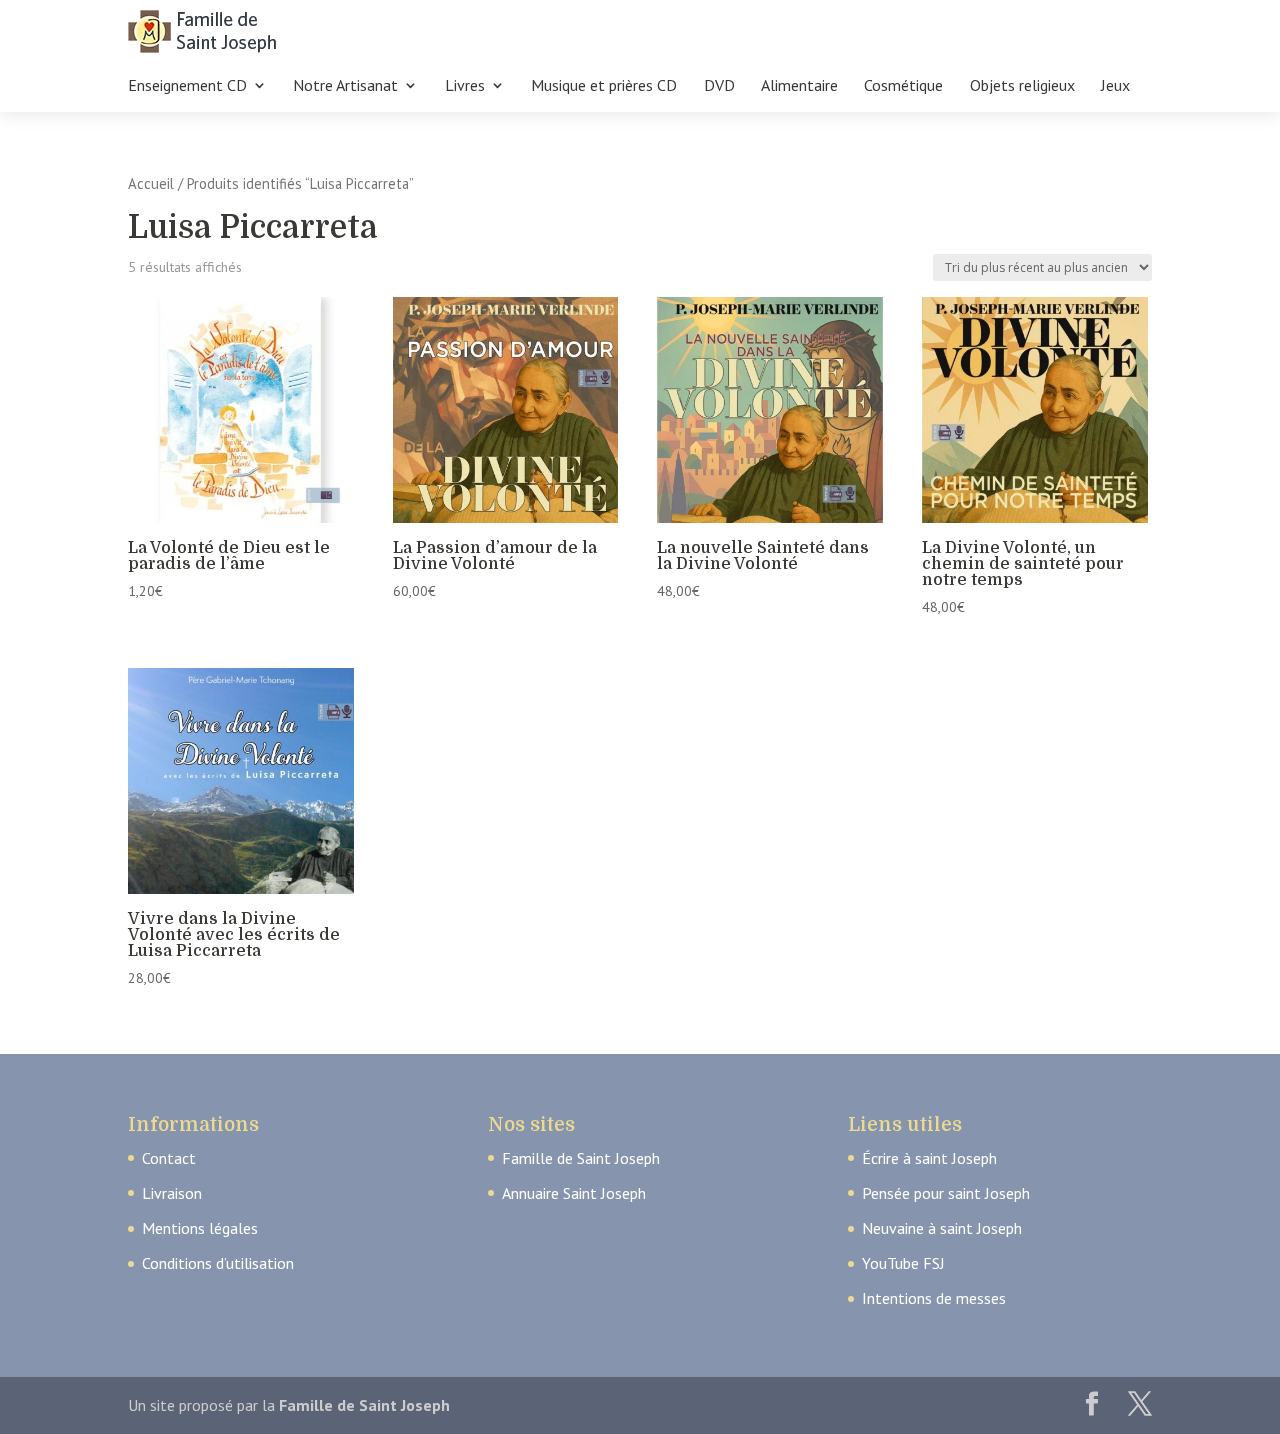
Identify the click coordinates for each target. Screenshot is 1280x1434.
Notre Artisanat (345, 86)
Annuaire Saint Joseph (574, 1193)
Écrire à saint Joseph (929, 1158)
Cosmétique (903, 86)
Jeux (1115, 86)
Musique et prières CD (604, 86)
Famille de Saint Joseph (581, 1158)
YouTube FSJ (903, 1263)
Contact (169, 1158)
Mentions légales (200, 1228)
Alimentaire (799, 86)
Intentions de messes (934, 1298)
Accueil (151, 183)
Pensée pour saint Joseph (946, 1193)
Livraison (172, 1193)
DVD (719, 86)
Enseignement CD (187, 86)
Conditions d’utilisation (218, 1263)
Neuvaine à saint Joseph (942, 1228)
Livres (465, 86)
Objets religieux (1022, 86)
